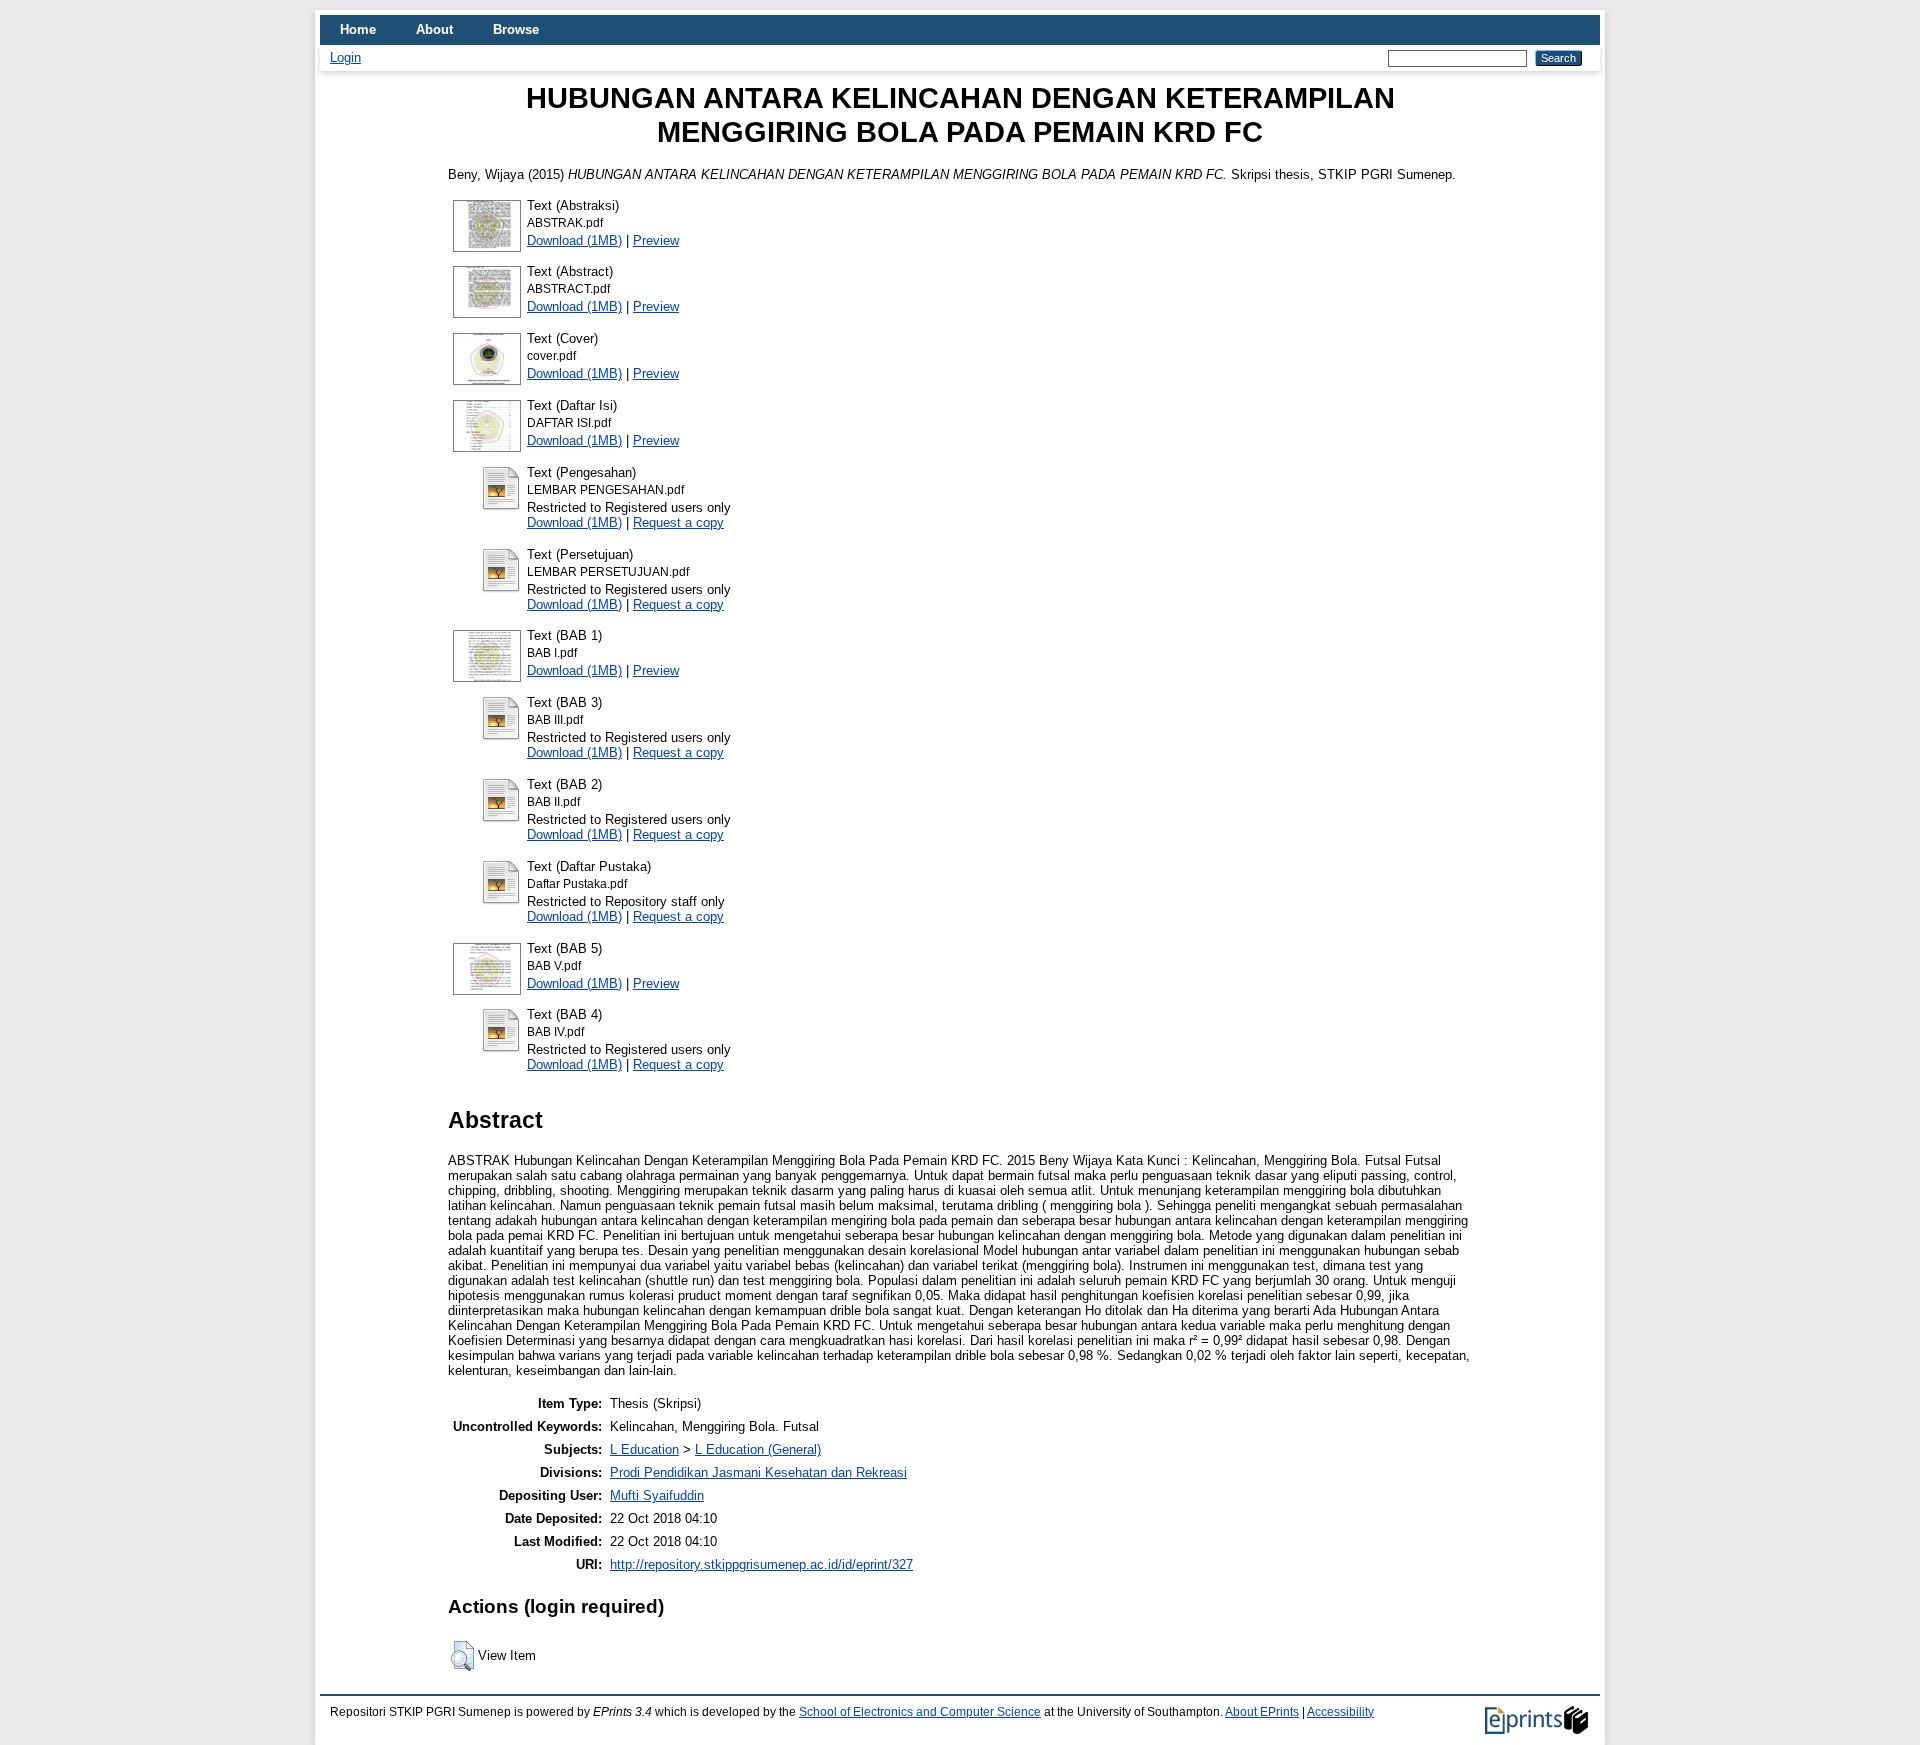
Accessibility (1340, 1712)
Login (345, 57)
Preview (656, 240)
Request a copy (678, 522)
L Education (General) (758, 1449)
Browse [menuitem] (516, 29)
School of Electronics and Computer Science (920, 1712)
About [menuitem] (434, 29)
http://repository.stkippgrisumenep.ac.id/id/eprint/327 (761, 1564)
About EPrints (1262, 1712)
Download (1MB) (574, 240)
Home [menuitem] (358, 29)
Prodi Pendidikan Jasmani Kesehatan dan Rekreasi (758, 1472)
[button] (462, 1656)
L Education (644, 1449)
